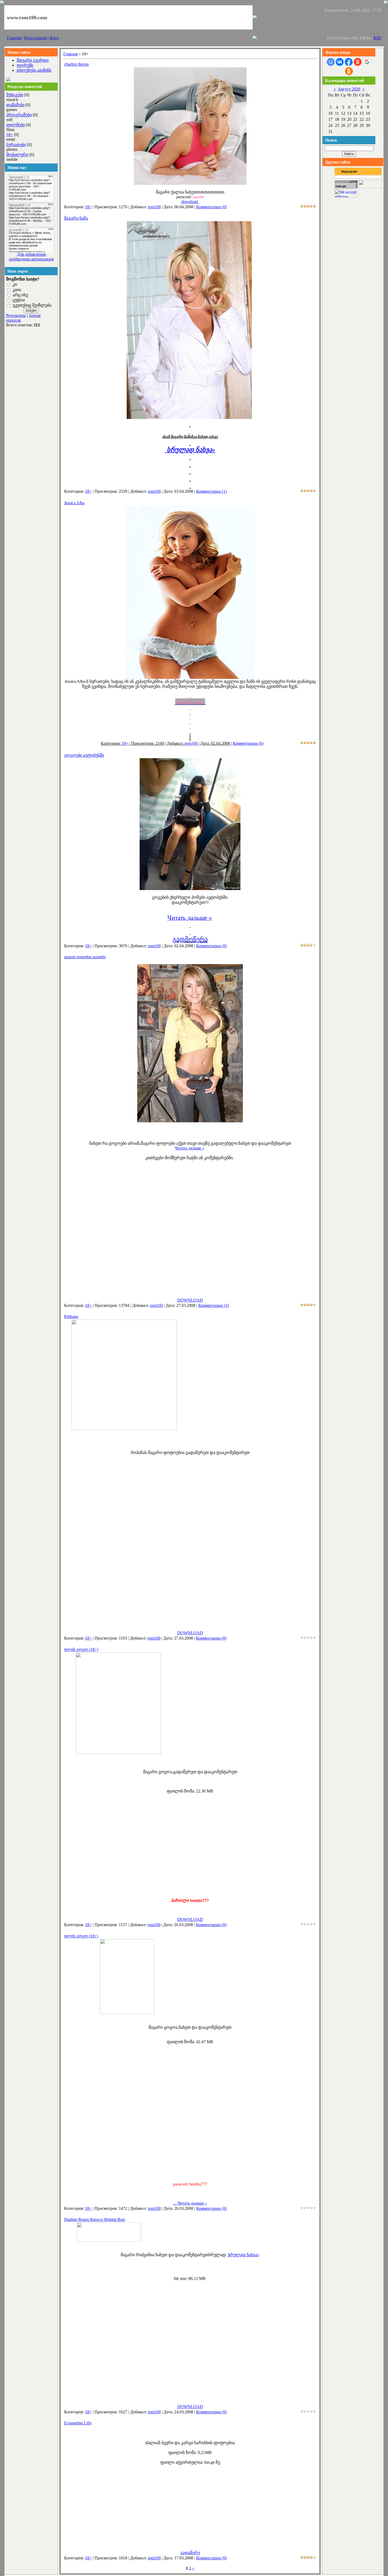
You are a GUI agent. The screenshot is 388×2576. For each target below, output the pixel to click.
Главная (14, 38)
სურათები (16, 145)
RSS (377, 38)
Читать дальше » (190, 1148)
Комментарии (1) (211, 491)
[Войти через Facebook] (349, 62)
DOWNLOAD (190, 1300)
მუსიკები (15, 95)
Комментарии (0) (211, 207)
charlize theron (76, 64)
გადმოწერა (190, 939)
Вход (54, 38)
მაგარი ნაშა (76, 218)
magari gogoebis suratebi (85, 957)
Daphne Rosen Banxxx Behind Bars (95, 2219)
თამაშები (15, 105)
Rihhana (71, 1316)
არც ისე (20, 295)
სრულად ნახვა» (243, 2255)
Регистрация (35, 38)
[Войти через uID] (331, 62)
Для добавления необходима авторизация (31, 257)
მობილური (17, 155)
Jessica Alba (74, 503)
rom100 (154, 207)
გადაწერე (190, 2553)
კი (15, 284)
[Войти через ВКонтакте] (340, 62)
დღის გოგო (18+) (81, 1649)
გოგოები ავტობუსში (84, 755)
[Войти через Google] (367, 62)
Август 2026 (349, 89)
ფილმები (16, 125)
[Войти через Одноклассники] (349, 71)
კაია (17, 290)
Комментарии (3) (214, 1305)
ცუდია (19, 300)
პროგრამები (19, 115)
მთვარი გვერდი (33, 60)
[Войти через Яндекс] (358, 62)
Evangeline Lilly (78, 2423)
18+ (10, 135)
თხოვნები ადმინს (34, 70)
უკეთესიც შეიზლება (32, 305)
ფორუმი (25, 65)
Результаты (16, 315)
